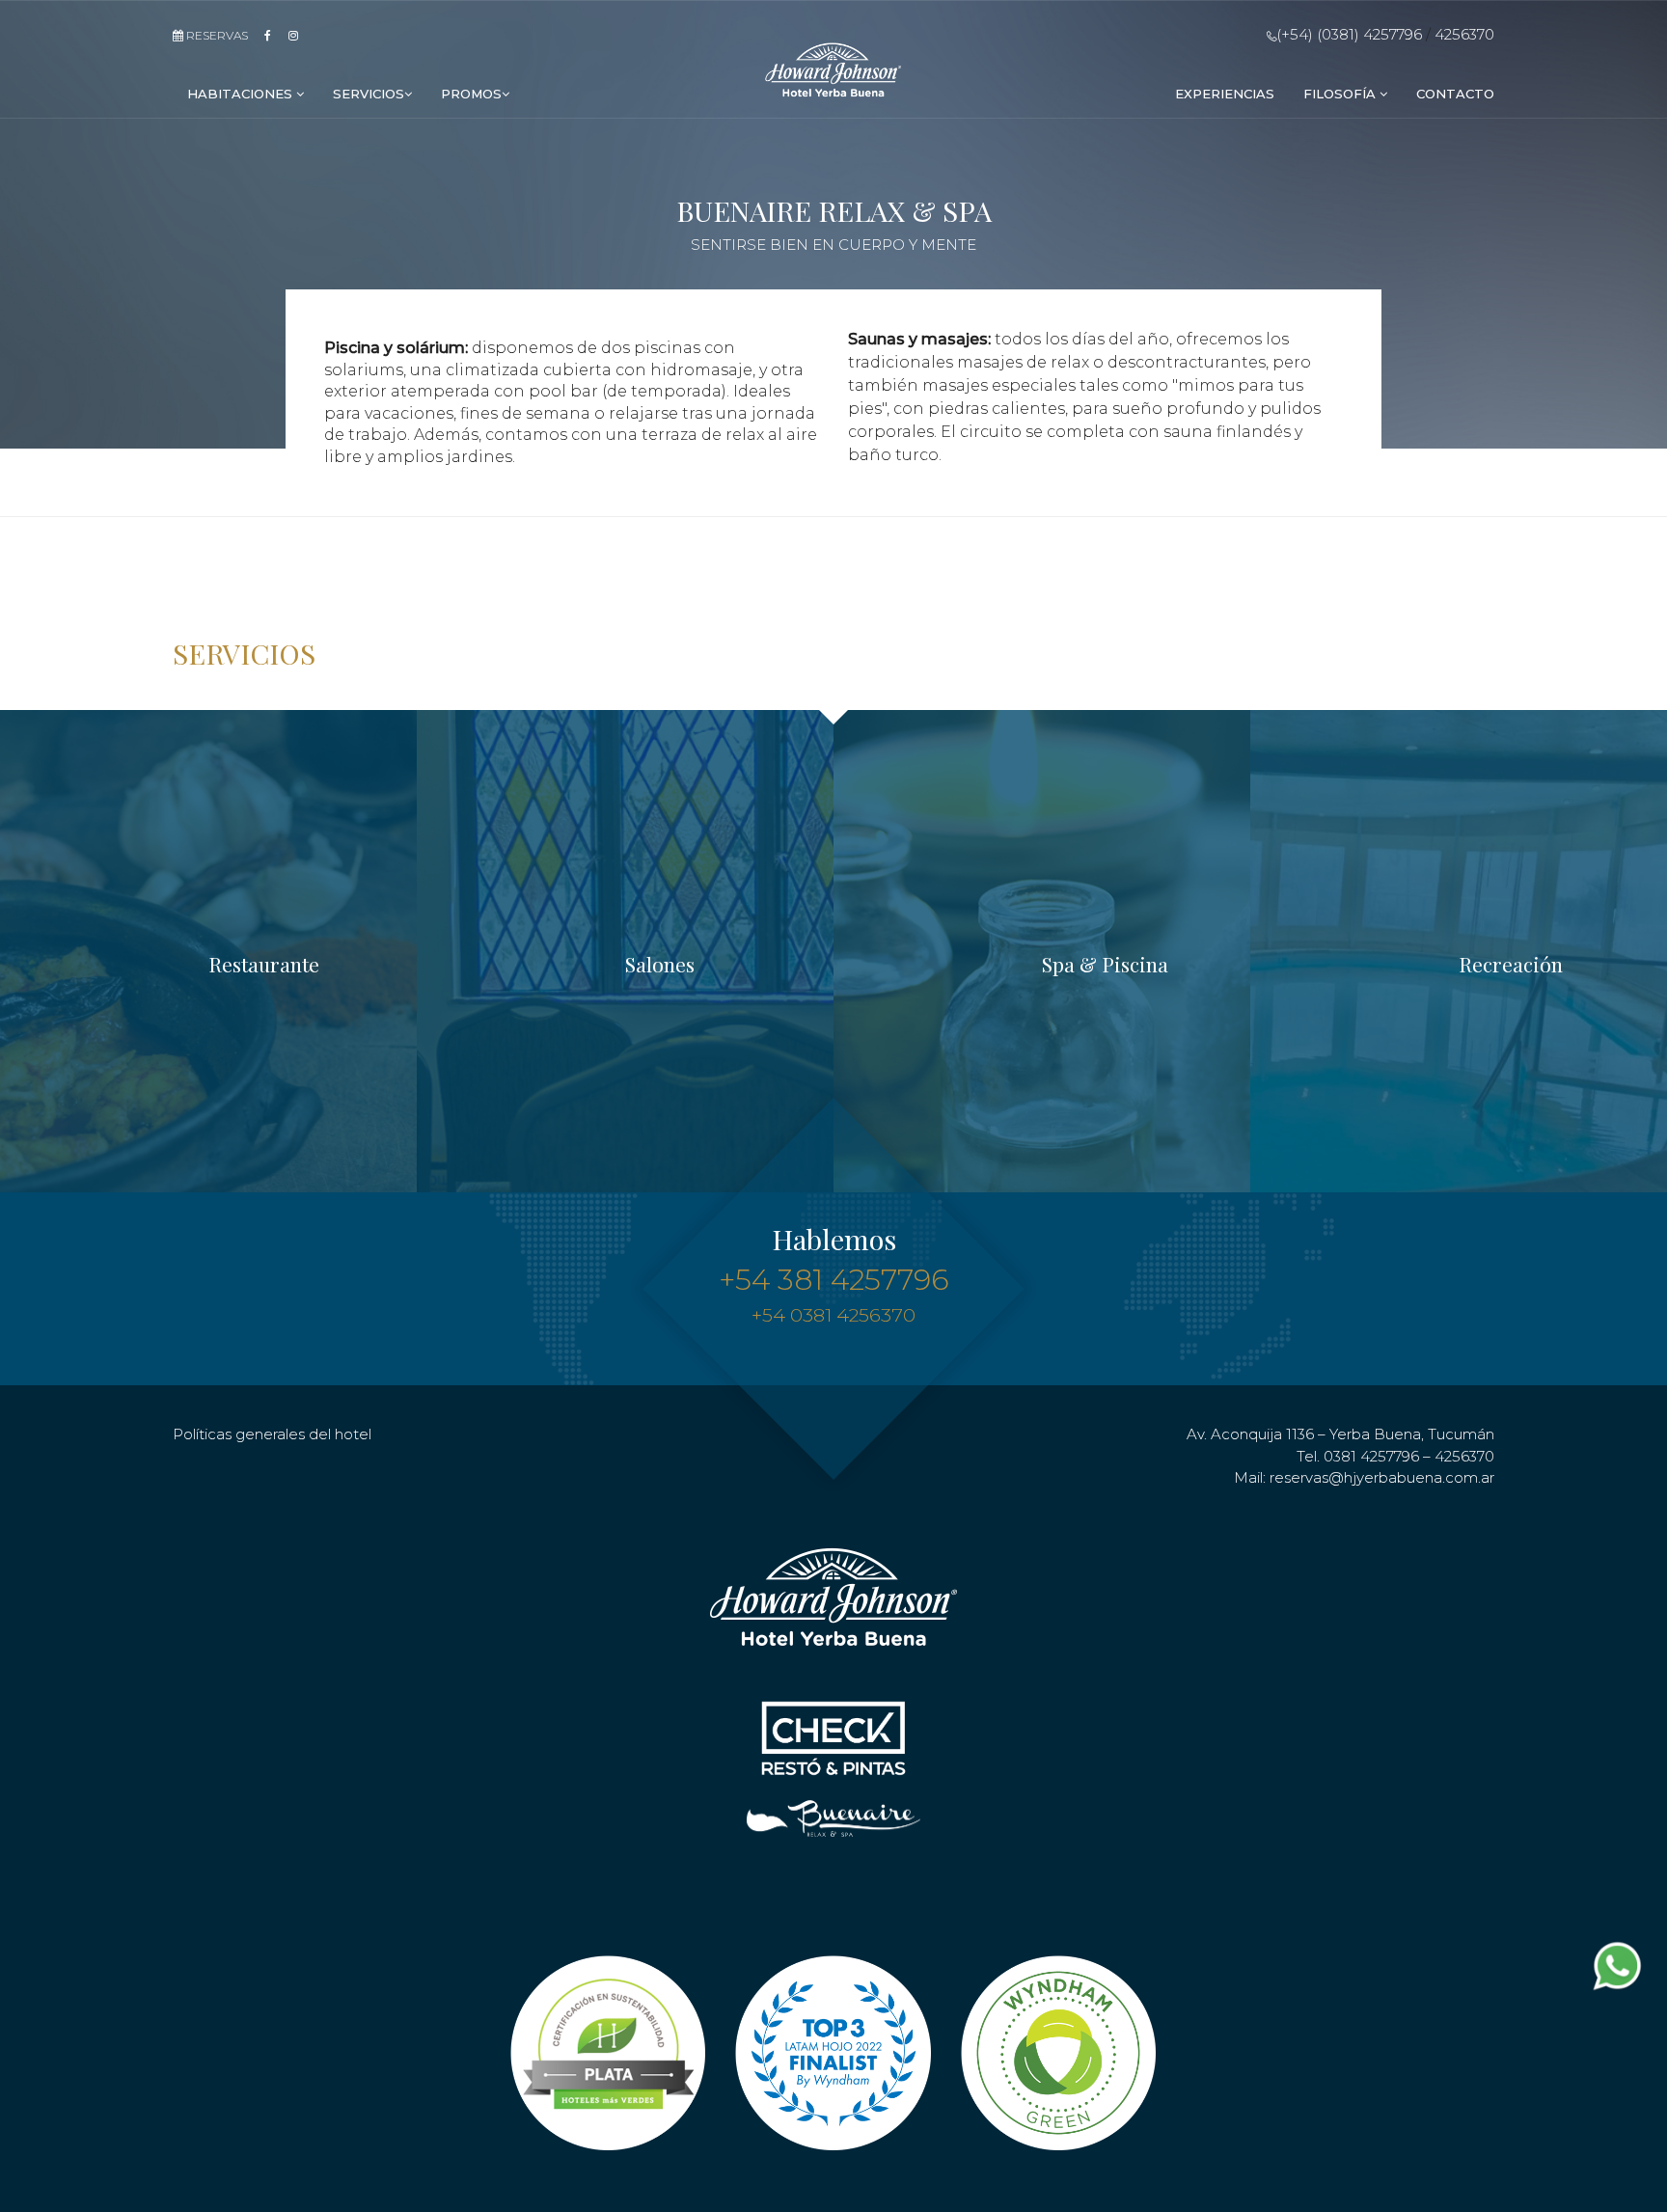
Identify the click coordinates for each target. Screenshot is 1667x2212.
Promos (471, 94)
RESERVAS (216, 35)
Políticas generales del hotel (272, 1434)
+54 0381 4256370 (833, 1315)
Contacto (1455, 94)
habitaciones (242, 94)
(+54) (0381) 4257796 (1349, 34)
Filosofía (1341, 94)
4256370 (1464, 34)
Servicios (369, 94)
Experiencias (1225, 94)
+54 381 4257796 (834, 1280)
